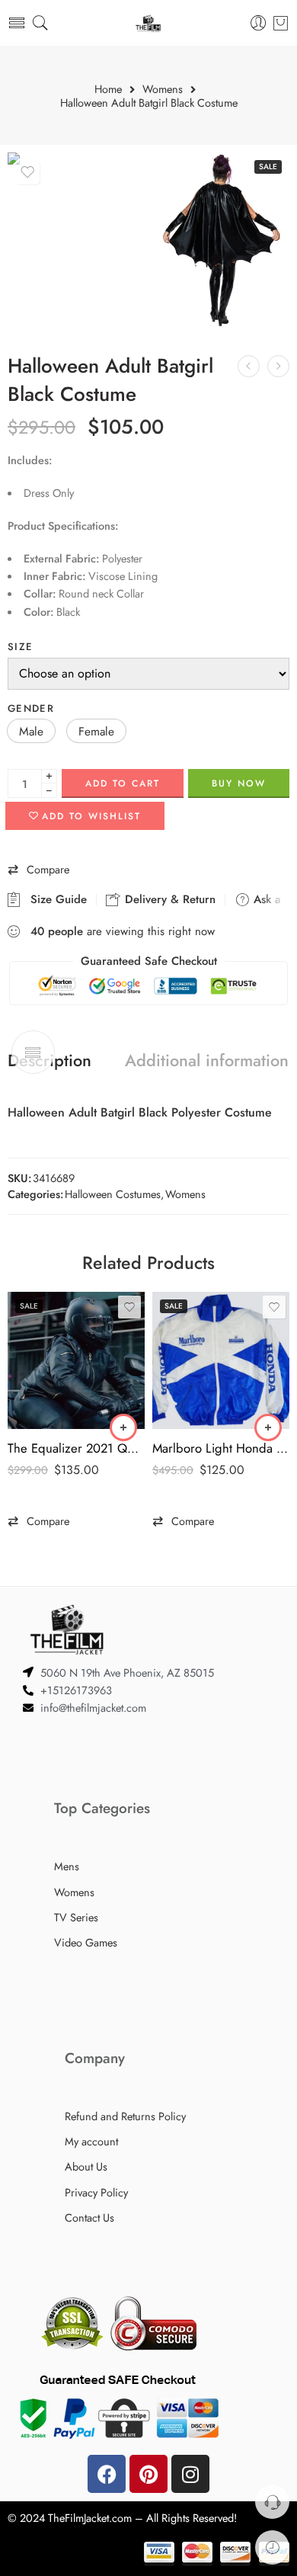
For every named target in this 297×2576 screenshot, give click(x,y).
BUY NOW (239, 783)
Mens (67, 1866)
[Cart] (281, 23)
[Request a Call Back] (272, 2502)
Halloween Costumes (113, 1194)
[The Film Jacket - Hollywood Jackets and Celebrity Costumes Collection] (148, 23)
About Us (86, 2166)
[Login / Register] (259, 23)
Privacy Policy (96, 2192)
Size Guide (55, 899)
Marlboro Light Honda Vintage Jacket (221, 1448)
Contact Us (89, 2217)
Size (20, 647)
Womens (163, 90)
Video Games (86, 1942)
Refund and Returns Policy (125, 2116)
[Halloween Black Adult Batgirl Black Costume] (221, 240)
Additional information (207, 1061)
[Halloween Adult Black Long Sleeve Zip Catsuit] (278, 366)
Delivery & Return (168, 899)
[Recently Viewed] (272, 2547)
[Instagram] (190, 2474)
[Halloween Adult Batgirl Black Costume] (76, 240)
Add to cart (123, 783)
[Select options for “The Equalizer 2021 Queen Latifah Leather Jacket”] (123, 1427)
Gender (31, 708)
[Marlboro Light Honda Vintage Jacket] (221, 1360)
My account (91, 2141)
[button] (31, 731)
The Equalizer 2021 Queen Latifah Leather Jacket (76, 1448)
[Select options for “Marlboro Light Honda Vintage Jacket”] (268, 1427)
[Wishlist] (27, 172)
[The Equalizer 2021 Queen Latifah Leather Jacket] (76, 1360)
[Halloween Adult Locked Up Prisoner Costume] (249, 366)
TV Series (76, 1917)
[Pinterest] (148, 2474)
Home (108, 90)
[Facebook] (107, 2474)
